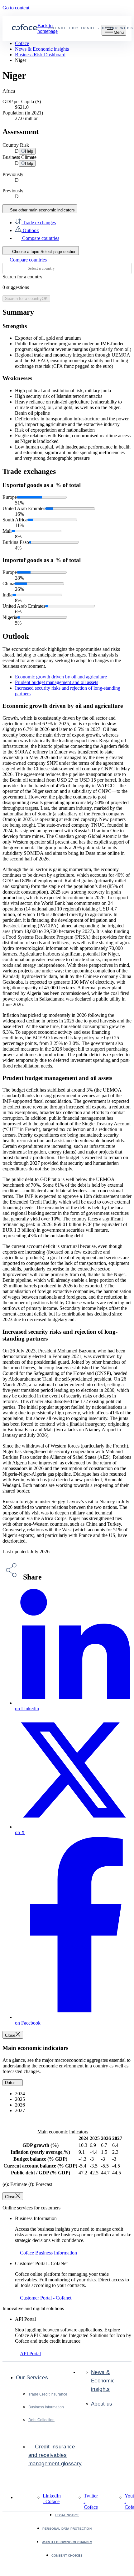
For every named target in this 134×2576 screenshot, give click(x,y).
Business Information (46, 2407)
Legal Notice (67, 2515)
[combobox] (67, 268)
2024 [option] (21, 2094)
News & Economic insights (103, 2381)
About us (102, 2404)
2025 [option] (21, 2099)
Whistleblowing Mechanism (67, 2542)
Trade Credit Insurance (48, 2394)
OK (26, 299)
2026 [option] (21, 2105)
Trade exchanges (39, 223)
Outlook (30, 230)
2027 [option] (21, 2110)
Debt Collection (41, 2420)
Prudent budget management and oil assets (57, 682)
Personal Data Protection (67, 2529)
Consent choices (67, 2556)
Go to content (16, 8)
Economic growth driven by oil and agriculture (61, 677)
